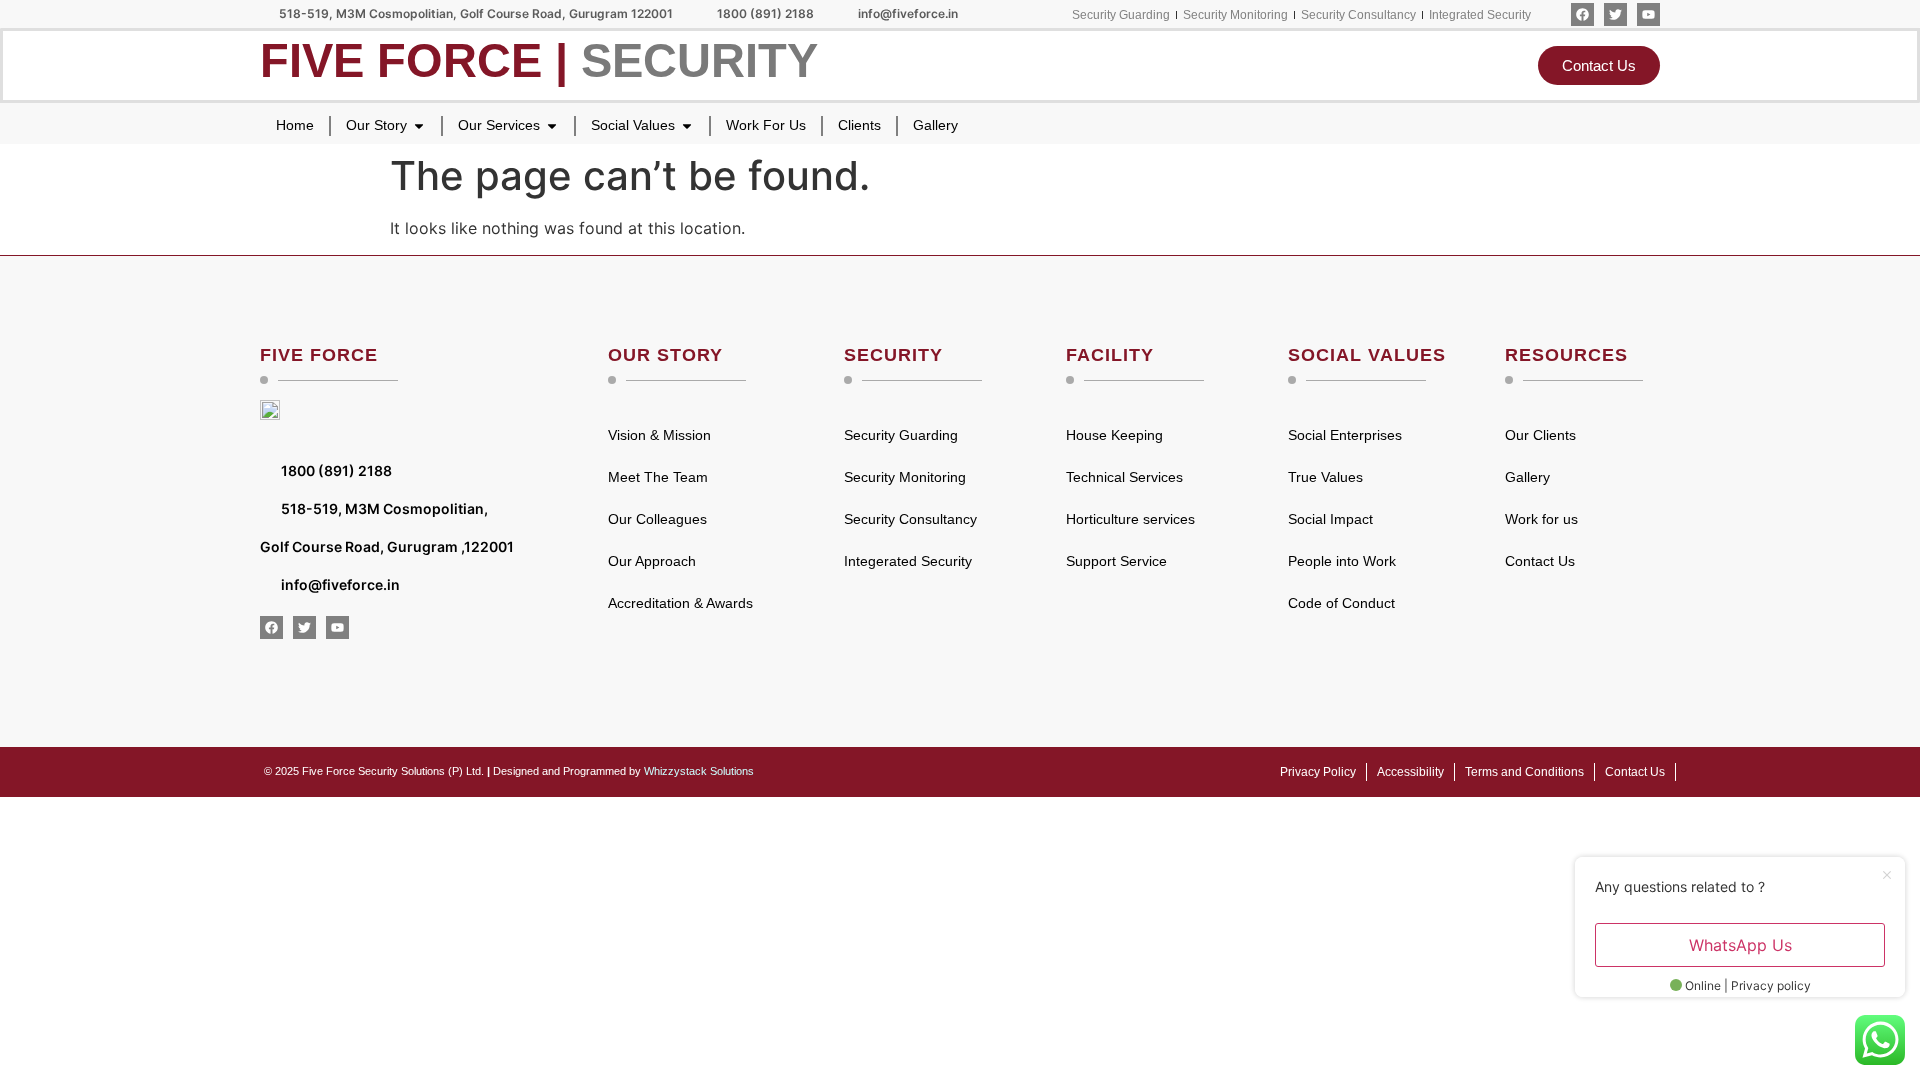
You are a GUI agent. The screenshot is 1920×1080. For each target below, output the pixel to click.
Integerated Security (908, 561)
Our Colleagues (657, 519)
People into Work (1342, 561)
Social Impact (1330, 519)
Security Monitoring (905, 477)
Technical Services (1124, 477)
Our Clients (1540, 435)
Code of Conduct (1341, 603)
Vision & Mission (659, 435)
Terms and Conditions (1524, 772)
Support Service (1116, 561)
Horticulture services (1130, 519)
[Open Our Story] (419, 125)
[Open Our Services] (552, 125)
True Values (1325, 477)
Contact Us (1540, 561)
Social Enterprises (1345, 435)
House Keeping (1114, 435)
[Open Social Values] (687, 125)
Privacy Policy (1318, 772)
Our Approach (652, 561)
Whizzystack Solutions (699, 771)
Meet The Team (658, 477)
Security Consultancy (910, 519)
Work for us (1541, 519)
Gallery (1527, 477)
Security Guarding (901, 435)
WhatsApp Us (1740, 945)
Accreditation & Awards (680, 603)
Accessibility (1410, 772)
